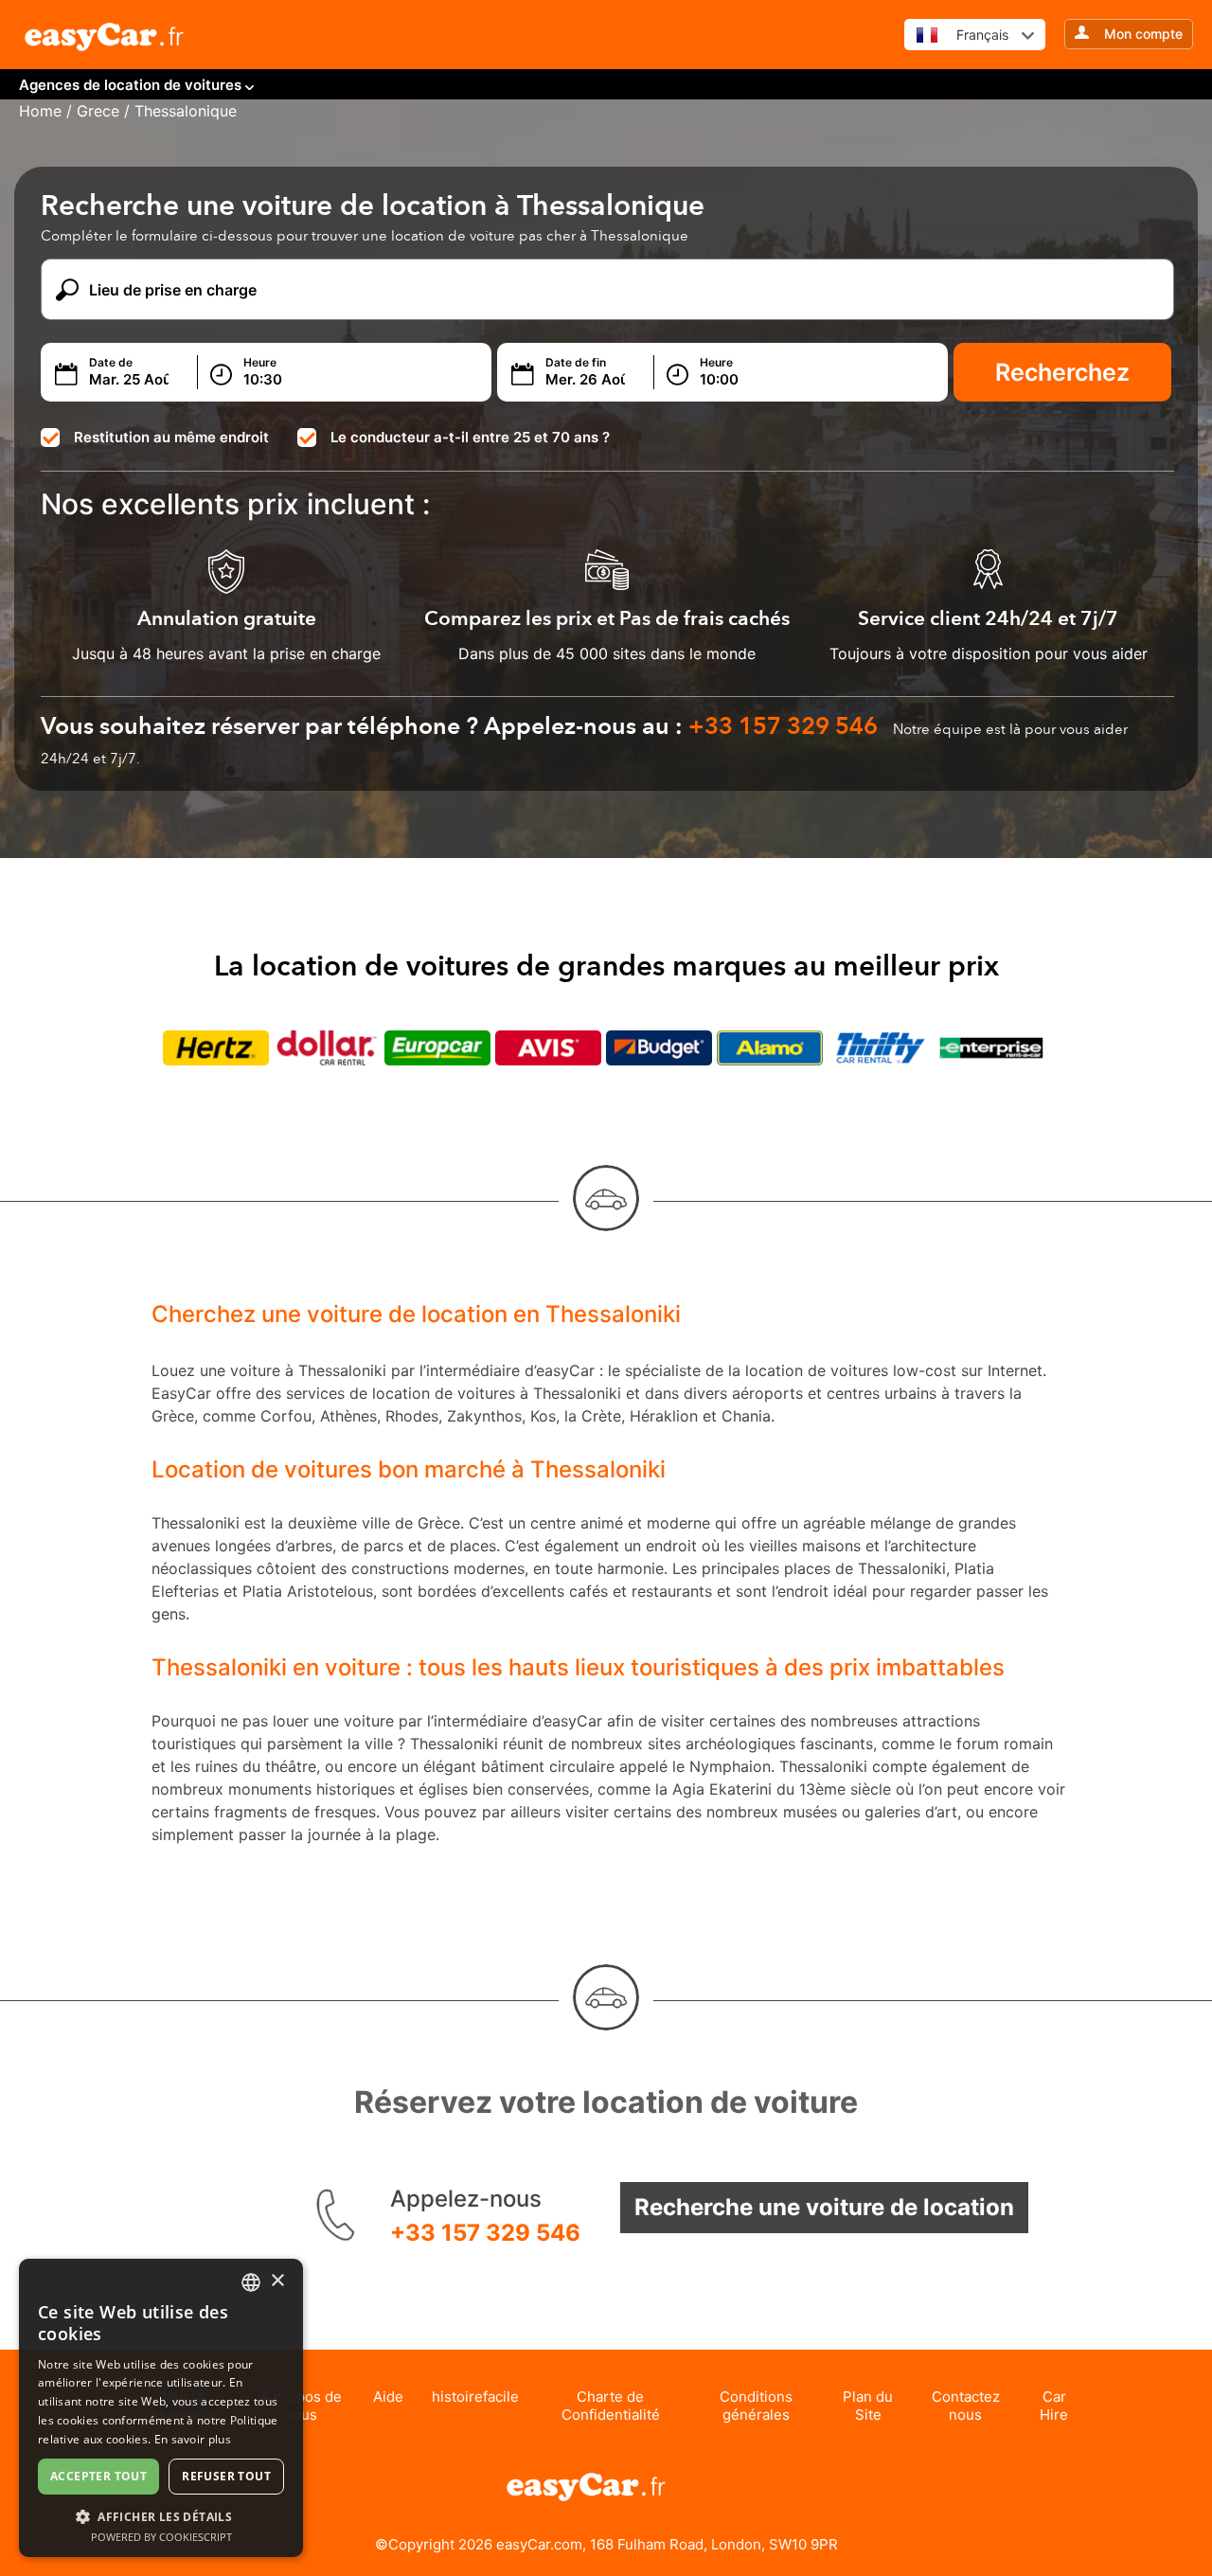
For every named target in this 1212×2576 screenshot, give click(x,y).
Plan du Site (868, 2406)
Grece (98, 111)
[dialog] (161, 2408)
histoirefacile (475, 2397)
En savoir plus (193, 2439)
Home (40, 111)
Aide (388, 2397)
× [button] (277, 2281)
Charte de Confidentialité (611, 2406)
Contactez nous (966, 2406)
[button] (161, 2516)
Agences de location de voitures (130, 85)
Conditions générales (756, 2406)
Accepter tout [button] (98, 2476)
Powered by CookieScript (161, 2537)
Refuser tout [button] (226, 2476)
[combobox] (251, 2282)
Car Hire (1054, 2406)
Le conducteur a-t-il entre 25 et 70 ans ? (470, 437)
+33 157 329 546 (485, 2233)
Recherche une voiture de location (824, 2207)
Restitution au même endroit (171, 437)
